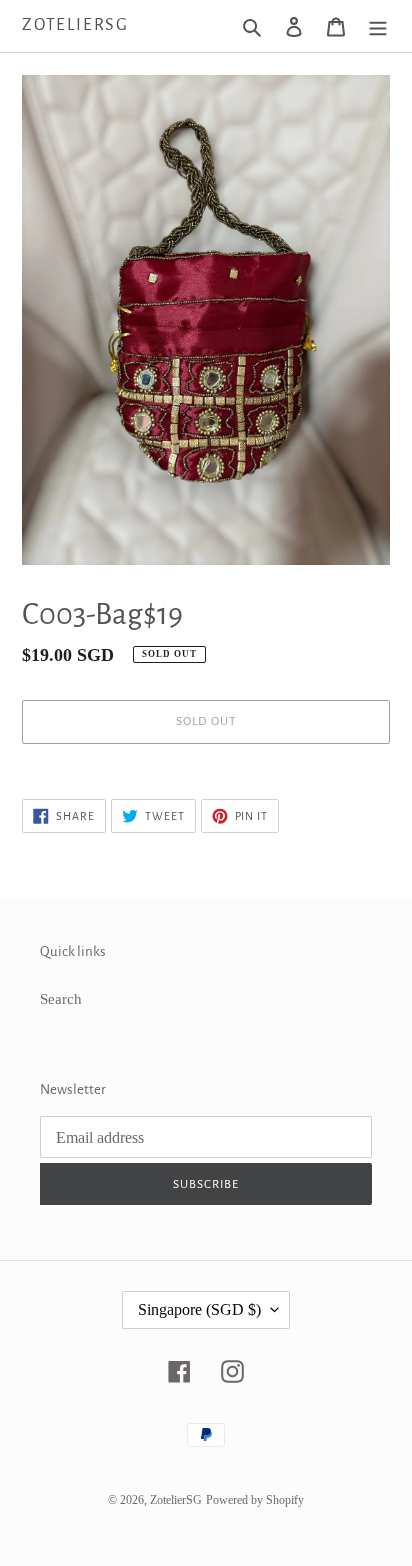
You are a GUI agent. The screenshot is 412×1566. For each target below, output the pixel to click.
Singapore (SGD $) (199, 1309)
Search (61, 999)
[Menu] (378, 26)
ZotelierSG (75, 25)
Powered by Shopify (255, 1500)
